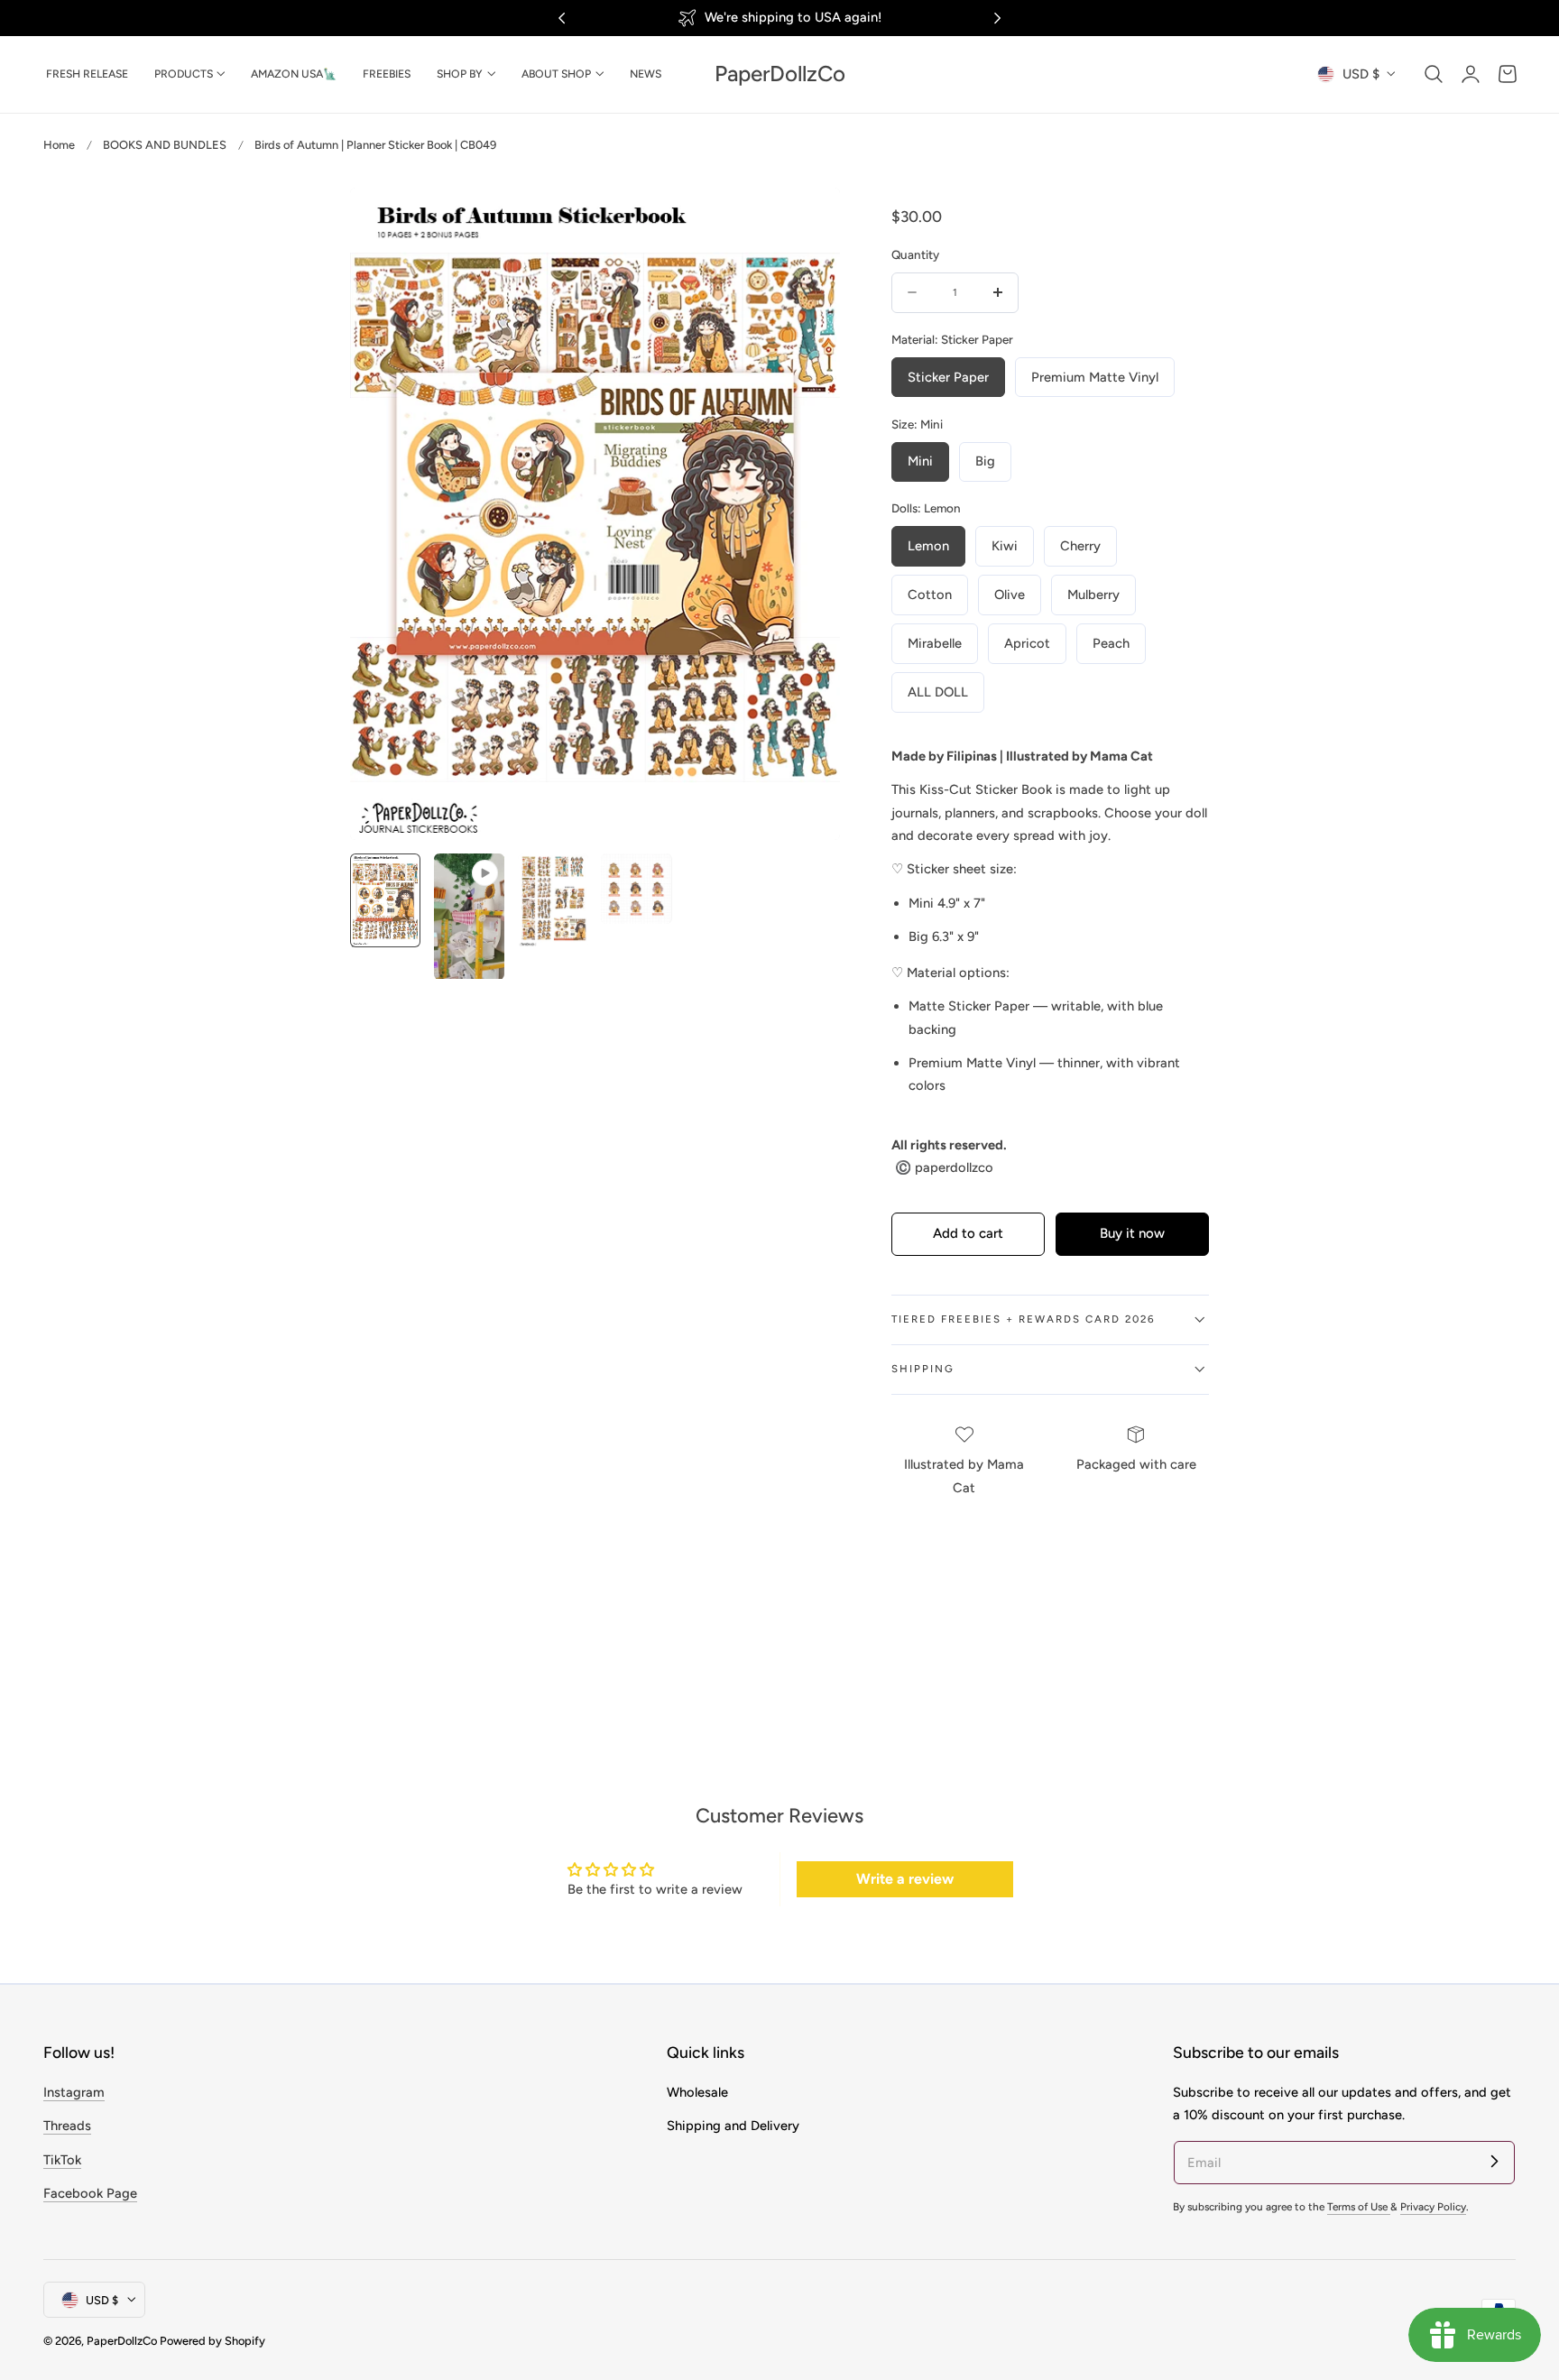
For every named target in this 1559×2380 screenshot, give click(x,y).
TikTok (62, 2159)
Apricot (1027, 643)
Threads (67, 2126)
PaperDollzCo (122, 2341)
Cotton (930, 595)
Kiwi (1005, 546)
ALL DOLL (938, 692)
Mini (920, 461)
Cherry (1080, 546)
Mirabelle (935, 643)
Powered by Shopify (212, 2341)
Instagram (74, 2092)
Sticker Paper (948, 377)
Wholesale (697, 2092)
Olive (1010, 595)
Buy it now (1132, 1233)
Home (59, 145)
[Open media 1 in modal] (807, 220)
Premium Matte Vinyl (1095, 377)
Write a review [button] (905, 1879)
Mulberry (1093, 595)
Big (985, 461)
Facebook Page (90, 2193)
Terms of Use (1359, 2207)
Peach (1111, 643)
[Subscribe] (1494, 2162)
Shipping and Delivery (733, 2126)
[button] (1434, 74)
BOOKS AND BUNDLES (165, 145)
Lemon (928, 546)
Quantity (915, 254)
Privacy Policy (1433, 2207)
